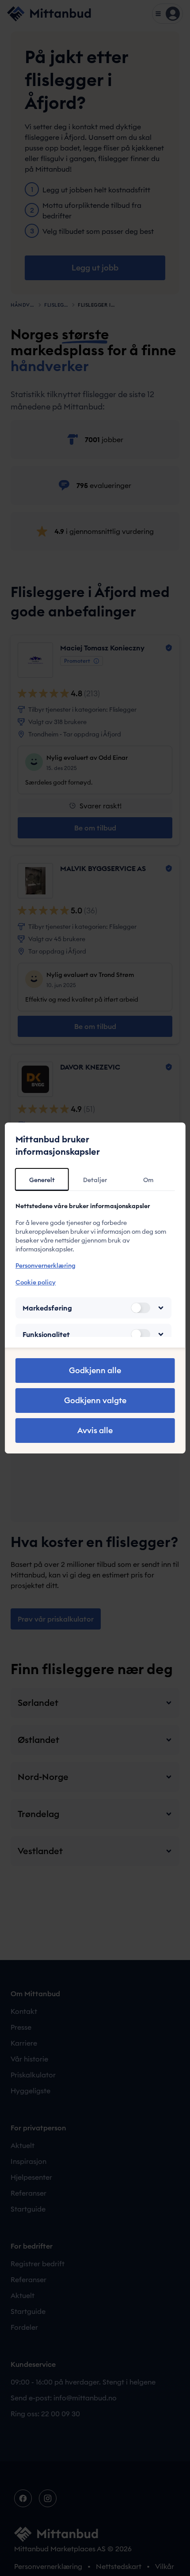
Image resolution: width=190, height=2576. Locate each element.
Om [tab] (148, 1180)
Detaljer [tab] (95, 1180)
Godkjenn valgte (95, 1400)
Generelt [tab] (42, 1180)
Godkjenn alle (95, 1370)
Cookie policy (36, 1282)
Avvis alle (95, 1430)
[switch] (140, 1308)
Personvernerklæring (46, 1265)
